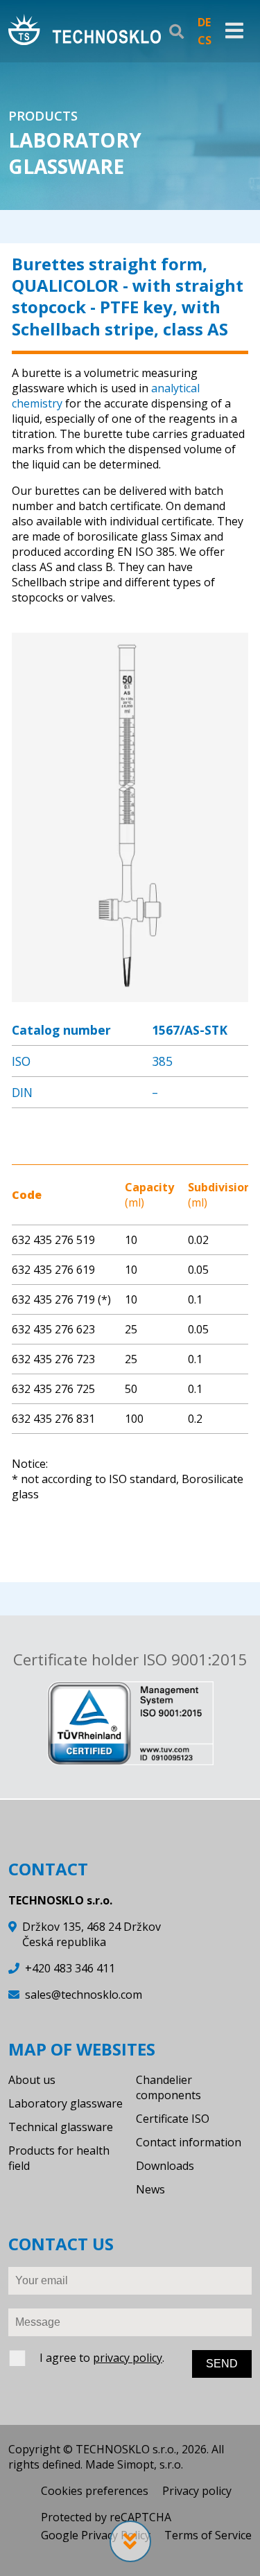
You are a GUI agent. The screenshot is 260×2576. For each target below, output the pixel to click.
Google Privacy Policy (96, 2535)
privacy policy (128, 2358)
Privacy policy (197, 2491)
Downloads (165, 2166)
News (150, 2189)
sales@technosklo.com (84, 1995)
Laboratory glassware (66, 2103)
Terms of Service (208, 2535)
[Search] (176, 31)
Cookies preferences (95, 2491)
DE (204, 22)
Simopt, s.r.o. (150, 2464)
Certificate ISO (173, 2119)
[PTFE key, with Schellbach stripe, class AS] (130, 995)
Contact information (189, 2142)
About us (32, 2080)
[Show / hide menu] (234, 31)
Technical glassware (61, 2127)
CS (205, 40)
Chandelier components (168, 2087)
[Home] (85, 31)
